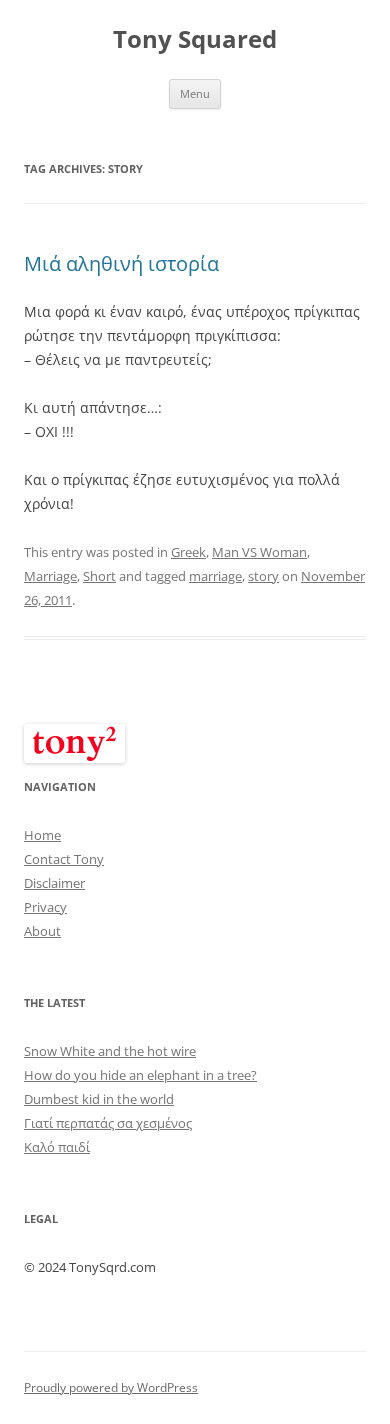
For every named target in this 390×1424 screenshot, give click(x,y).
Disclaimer (54, 883)
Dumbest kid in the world (99, 1099)
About (42, 931)
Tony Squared (195, 39)
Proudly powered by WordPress (111, 1387)
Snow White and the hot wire (110, 1051)
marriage (215, 576)
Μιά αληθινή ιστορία (121, 263)
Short (99, 576)
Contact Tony (64, 859)
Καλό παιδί (57, 1147)
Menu (195, 93)
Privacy (45, 907)
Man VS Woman (259, 552)
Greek (188, 552)
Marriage (50, 576)
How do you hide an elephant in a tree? (140, 1075)
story (263, 576)
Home (42, 835)
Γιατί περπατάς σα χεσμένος (108, 1123)
